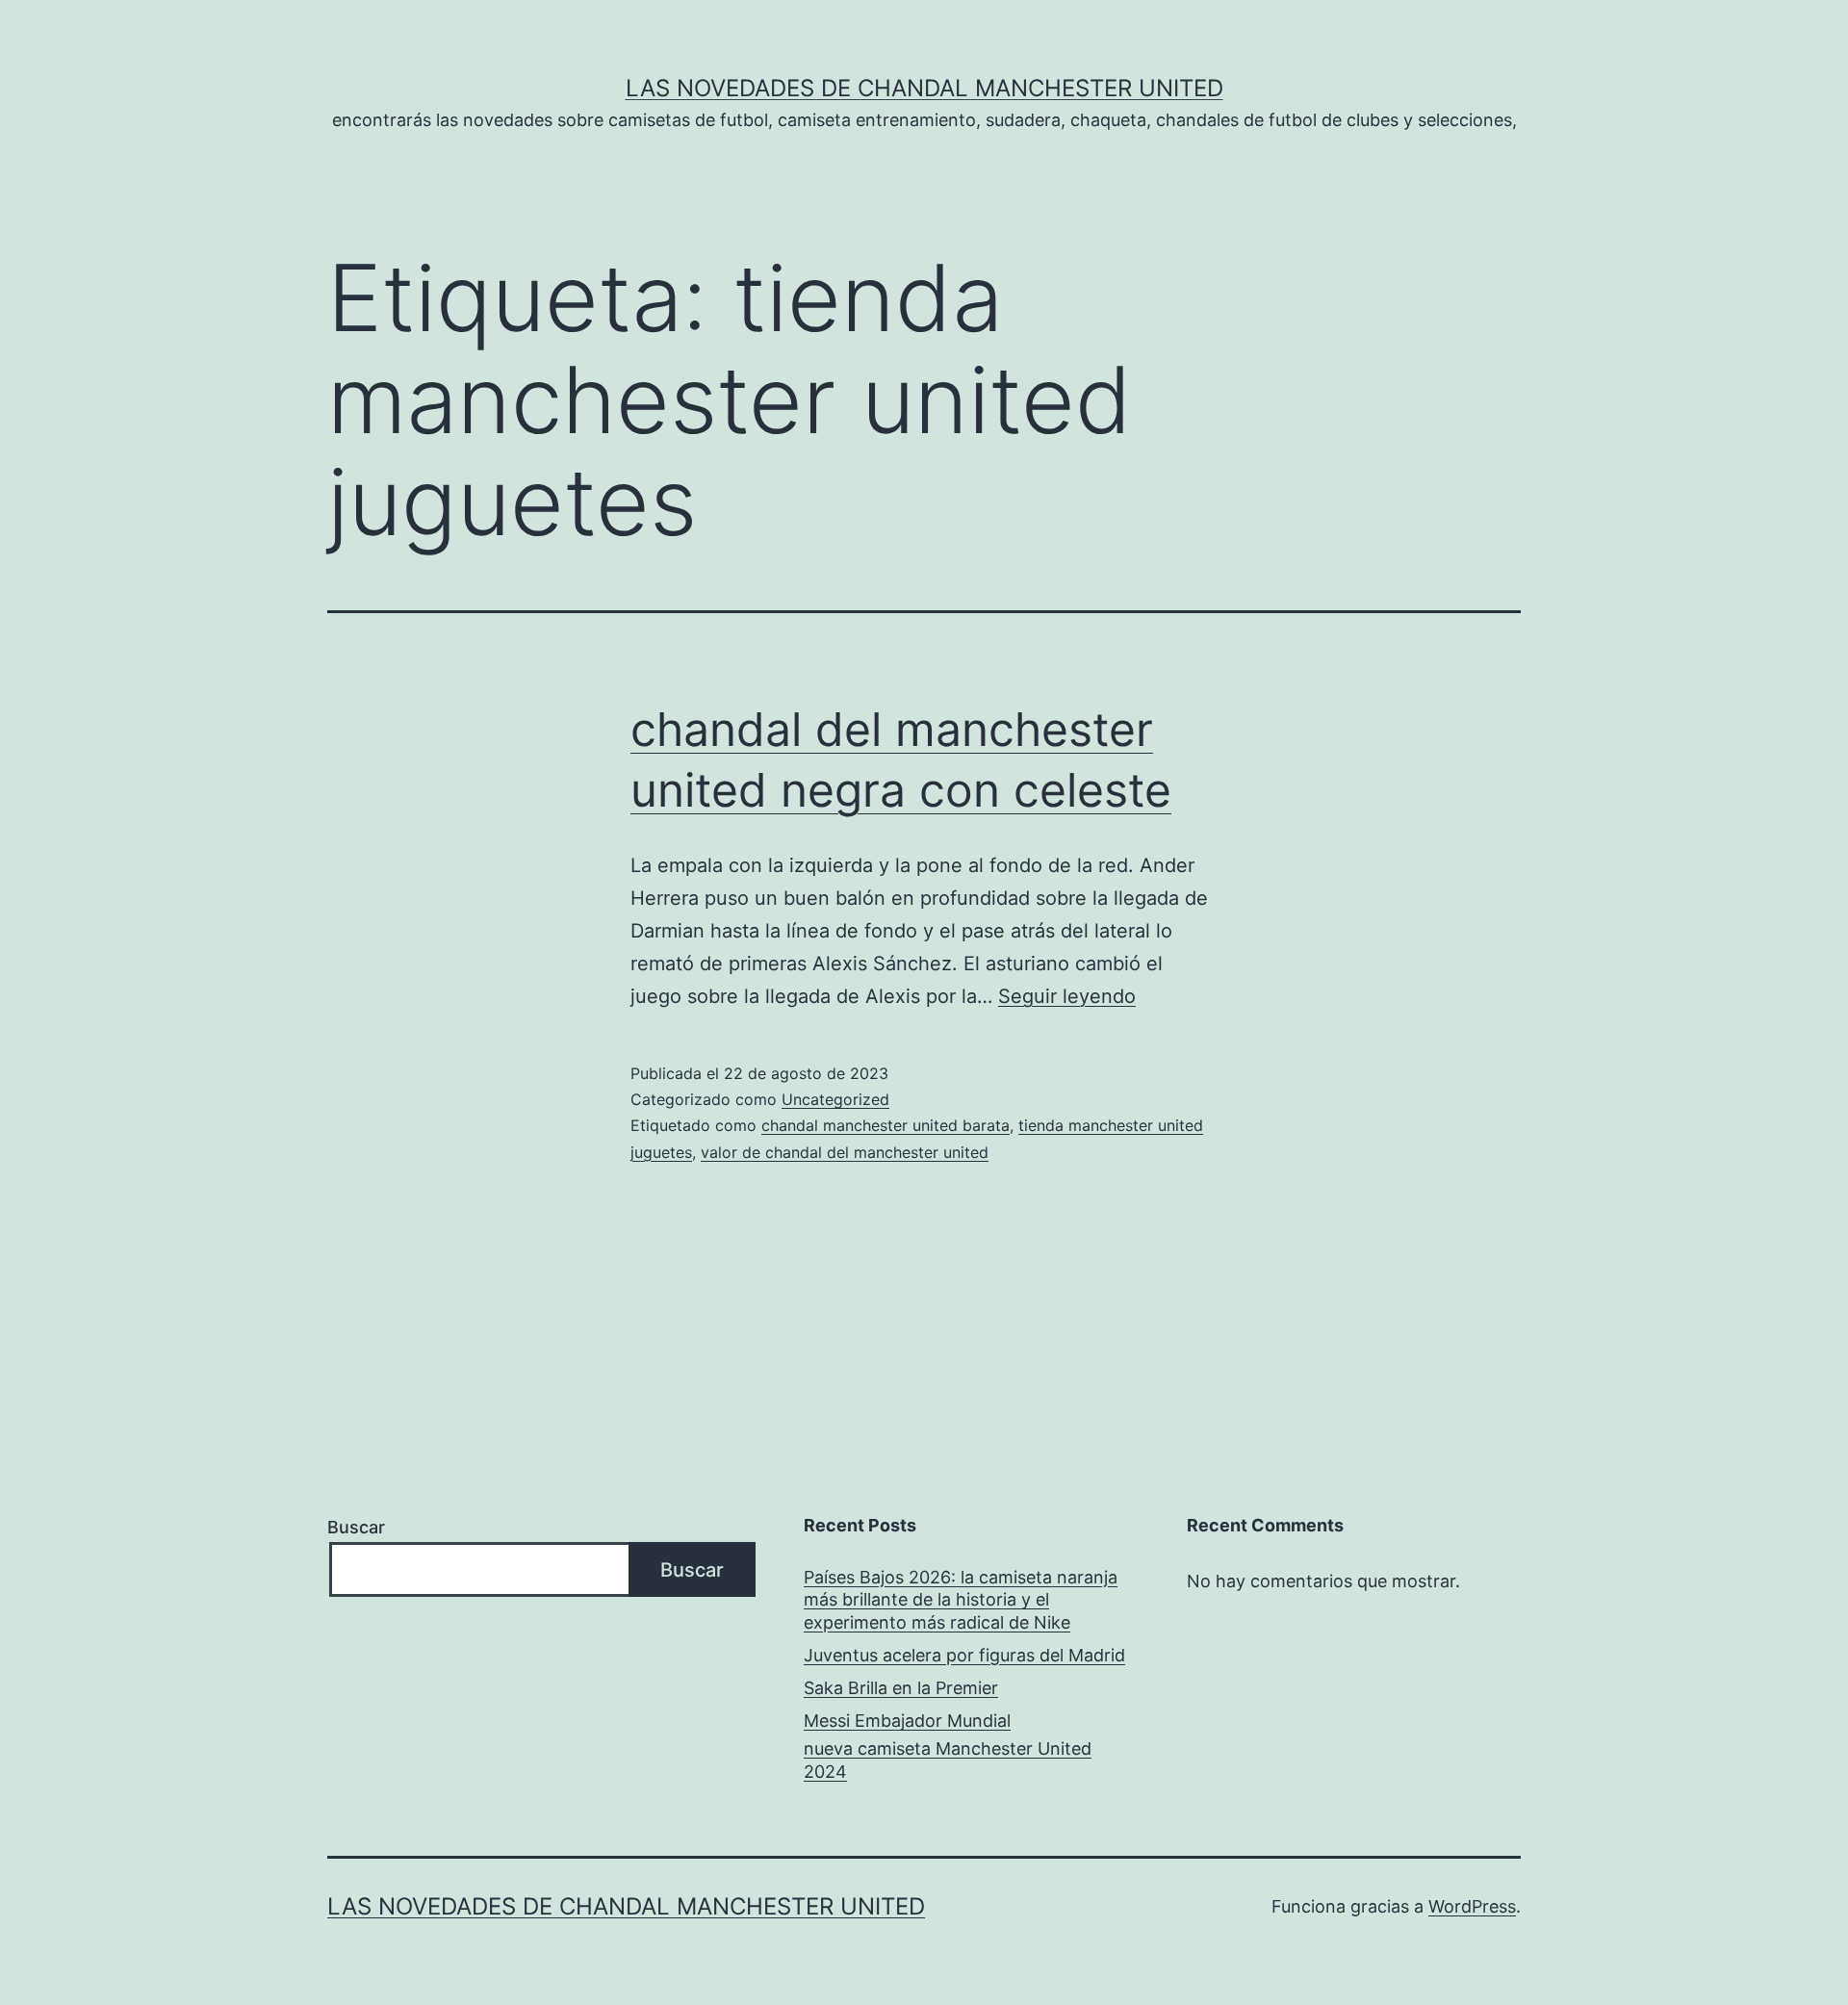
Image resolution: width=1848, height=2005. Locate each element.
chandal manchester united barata (885, 1125)
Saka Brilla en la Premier (901, 1688)
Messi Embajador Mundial (907, 1721)
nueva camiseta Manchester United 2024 (948, 1760)
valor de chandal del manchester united (845, 1152)
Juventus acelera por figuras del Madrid (964, 1655)
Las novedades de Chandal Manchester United (924, 88)
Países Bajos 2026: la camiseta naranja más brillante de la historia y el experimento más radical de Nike (961, 1600)
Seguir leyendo (1067, 996)
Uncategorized (835, 1099)
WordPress (1472, 1906)
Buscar (356, 1527)
